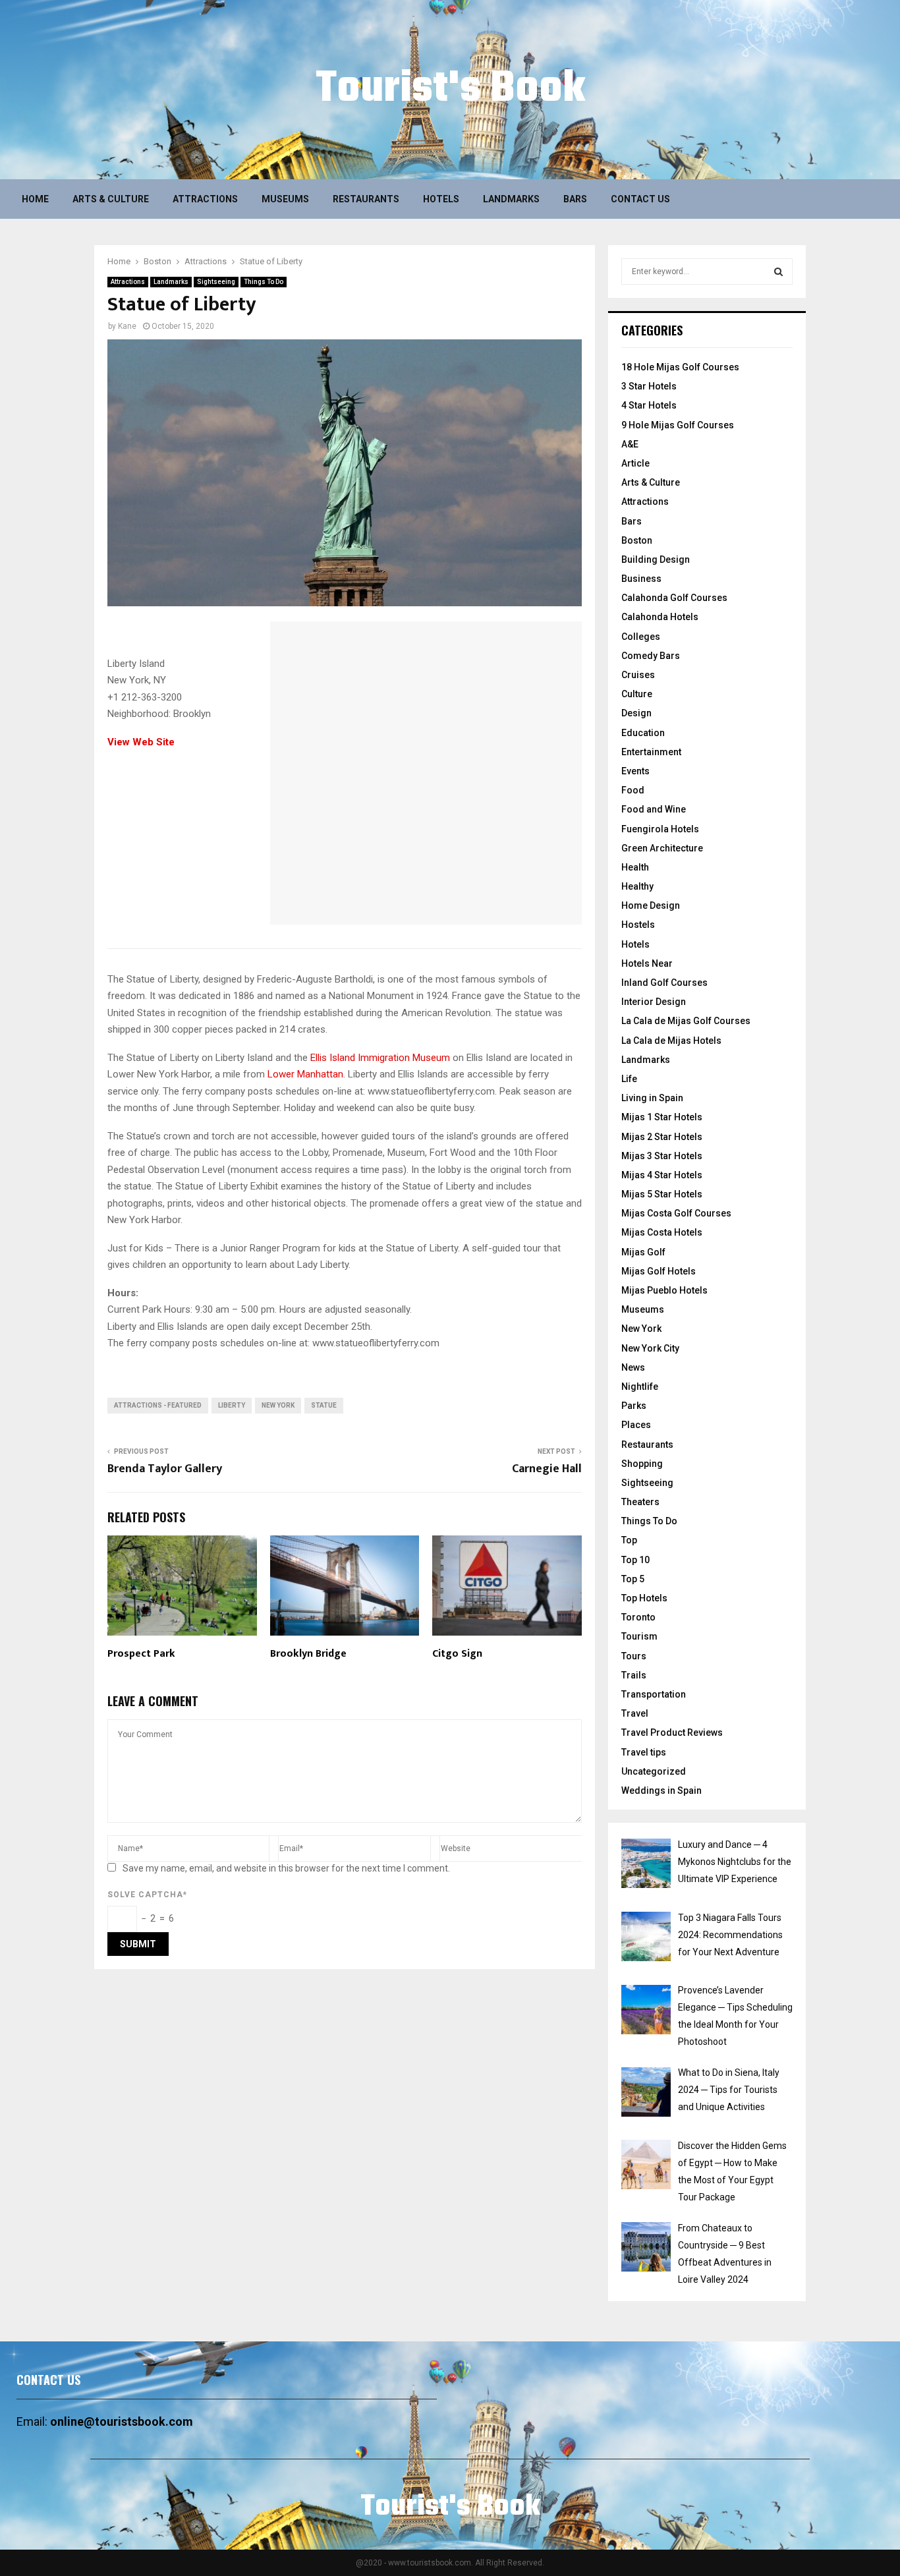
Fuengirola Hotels (660, 829)
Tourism (639, 1636)
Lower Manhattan (305, 1074)
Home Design (651, 905)
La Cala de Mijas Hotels (671, 1041)
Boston (637, 540)
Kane (127, 326)
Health (635, 867)
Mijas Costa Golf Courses (676, 1213)
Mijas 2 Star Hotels (662, 1137)
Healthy (637, 886)
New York (278, 1405)
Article (635, 463)
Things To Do (264, 282)
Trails (634, 1675)
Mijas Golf (643, 1252)
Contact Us (640, 199)
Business (641, 579)
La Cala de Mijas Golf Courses (686, 1021)
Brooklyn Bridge (308, 1654)
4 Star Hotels (649, 405)
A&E (630, 444)
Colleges (641, 637)
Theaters (640, 1502)
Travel (635, 1713)
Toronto (638, 1617)
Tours (634, 1656)
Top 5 (633, 1579)
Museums (285, 199)
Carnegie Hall (547, 1469)
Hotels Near (647, 963)
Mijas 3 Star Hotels (662, 1156)
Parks (634, 1406)
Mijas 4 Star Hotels (662, 1175)
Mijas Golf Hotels (659, 1271)
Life (629, 1079)
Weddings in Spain (661, 1790)
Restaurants (366, 199)
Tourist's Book (450, 90)
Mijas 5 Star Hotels (662, 1194)
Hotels (441, 199)
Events (635, 771)
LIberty (232, 1405)
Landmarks (511, 199)
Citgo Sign (457, 1654)
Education (643, 733)
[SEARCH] (778, 272)
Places (636, 1425)
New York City (650, 1348)
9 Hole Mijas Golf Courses (678, 425)
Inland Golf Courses (664, 983)
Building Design (656, 559)
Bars (575, 199)
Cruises (638, 675)
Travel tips (644, 1752)
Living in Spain (652, 1098)
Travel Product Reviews (672, 1732)
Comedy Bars (651, 656)
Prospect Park (141, 1654)
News (633, 1367)
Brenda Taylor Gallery (165, 1469)
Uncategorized (654, 1771)
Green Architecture (662, 848)
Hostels (638, 925)
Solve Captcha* (147, 1895)
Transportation (654, 1694)
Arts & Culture (111, 199)
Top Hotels (644, 1598)
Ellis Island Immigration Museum (380, 1058)
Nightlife (640, 1387)
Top (629, 1540)
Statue (324, 1405)
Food (633, 790)
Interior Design (654, 1002)
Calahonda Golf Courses (674, 598)
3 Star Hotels (649, 386)
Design (636, 713)
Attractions (205, 199)
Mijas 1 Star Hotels (662, 1117)
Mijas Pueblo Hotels (664, 1290)
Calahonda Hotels (660, 617)
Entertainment (651, 752)
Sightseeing (216, 282)
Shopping (642, 1464)
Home (35, 199)
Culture (637, 694)
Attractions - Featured (158, 1405)
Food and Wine (654, 809)
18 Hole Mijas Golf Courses (680, 367)
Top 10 (635, 1560)
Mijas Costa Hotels (662, 1232)
